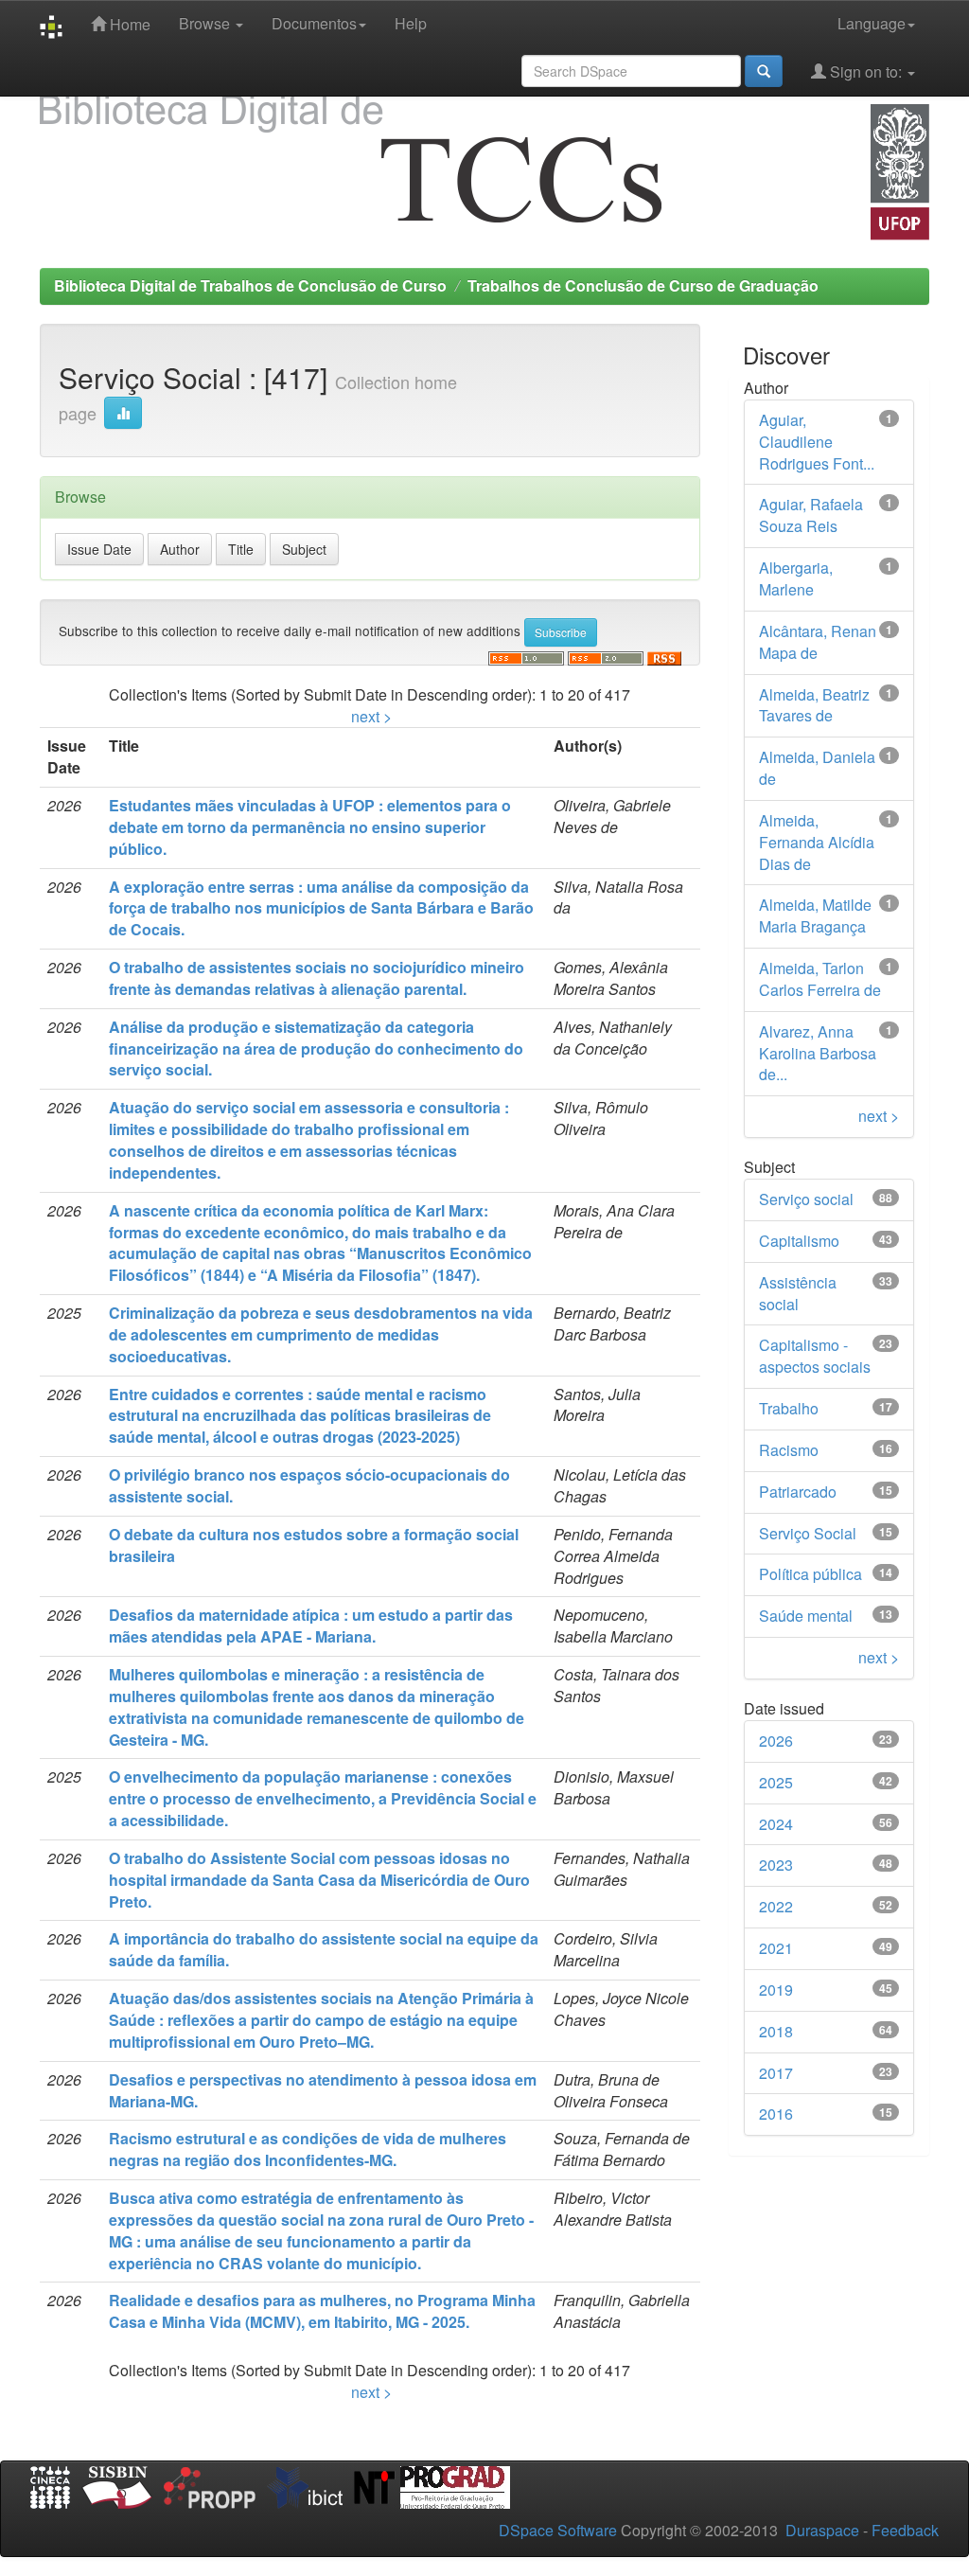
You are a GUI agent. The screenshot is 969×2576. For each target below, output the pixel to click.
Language (872, 23)
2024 (776, 1824)
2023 (776, 1865)
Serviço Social (808, 1533)
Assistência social (798, 1293)
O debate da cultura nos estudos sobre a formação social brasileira (314, 1545)
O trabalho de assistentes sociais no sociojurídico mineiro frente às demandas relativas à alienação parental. (317, 978)
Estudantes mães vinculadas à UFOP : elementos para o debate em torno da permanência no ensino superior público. (310, 827)
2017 (776, 2073)
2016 (776, 2114)
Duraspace (822, 2530)
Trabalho (789, 1408)
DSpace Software (558, 2530)
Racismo (789, 1450)
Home (128, 24)
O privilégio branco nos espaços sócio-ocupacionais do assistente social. (309, 1485)
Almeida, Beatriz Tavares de (814, 705)
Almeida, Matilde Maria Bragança (815, 915)
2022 (776, 1906)
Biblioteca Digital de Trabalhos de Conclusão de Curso (250, 285)
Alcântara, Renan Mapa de (818, 642)
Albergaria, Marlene (796, 578)
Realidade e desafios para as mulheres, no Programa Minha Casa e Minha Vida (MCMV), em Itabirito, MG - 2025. (322, 2311)
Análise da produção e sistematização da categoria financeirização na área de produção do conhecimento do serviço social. (316, 1048)
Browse (206, 23)
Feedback (905, 2530)
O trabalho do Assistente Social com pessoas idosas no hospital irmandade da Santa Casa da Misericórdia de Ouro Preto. (319, 1880)
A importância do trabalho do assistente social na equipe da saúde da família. (324, 1949)
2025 (776, 1782)
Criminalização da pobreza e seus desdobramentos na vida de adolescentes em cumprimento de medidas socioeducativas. (321, 1334)
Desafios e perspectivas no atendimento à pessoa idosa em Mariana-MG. (323, 2090)
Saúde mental (806, 1616)
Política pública (810, 1574)
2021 (776, 1948)
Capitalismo (799, 1241)
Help (411, 23)
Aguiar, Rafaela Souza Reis (811, 515)
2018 (776, 2031)
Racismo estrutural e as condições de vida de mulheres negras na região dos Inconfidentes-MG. (308, 2149)
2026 (776, 1741)
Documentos (314, 23)
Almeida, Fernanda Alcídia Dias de (817, 842)
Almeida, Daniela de (817, 768)
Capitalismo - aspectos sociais (815, 1356)
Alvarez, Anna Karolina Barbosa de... (818, 1053)
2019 (776, 1990)
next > (371, 716)
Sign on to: (866, 71)
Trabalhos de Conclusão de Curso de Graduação (643, 285)
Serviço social (806, 1199)
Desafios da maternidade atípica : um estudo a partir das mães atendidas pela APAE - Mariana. (311, 1626)
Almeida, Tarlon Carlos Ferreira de (820, 979)
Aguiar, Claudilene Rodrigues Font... (817, 442)
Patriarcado (798, 1492)
